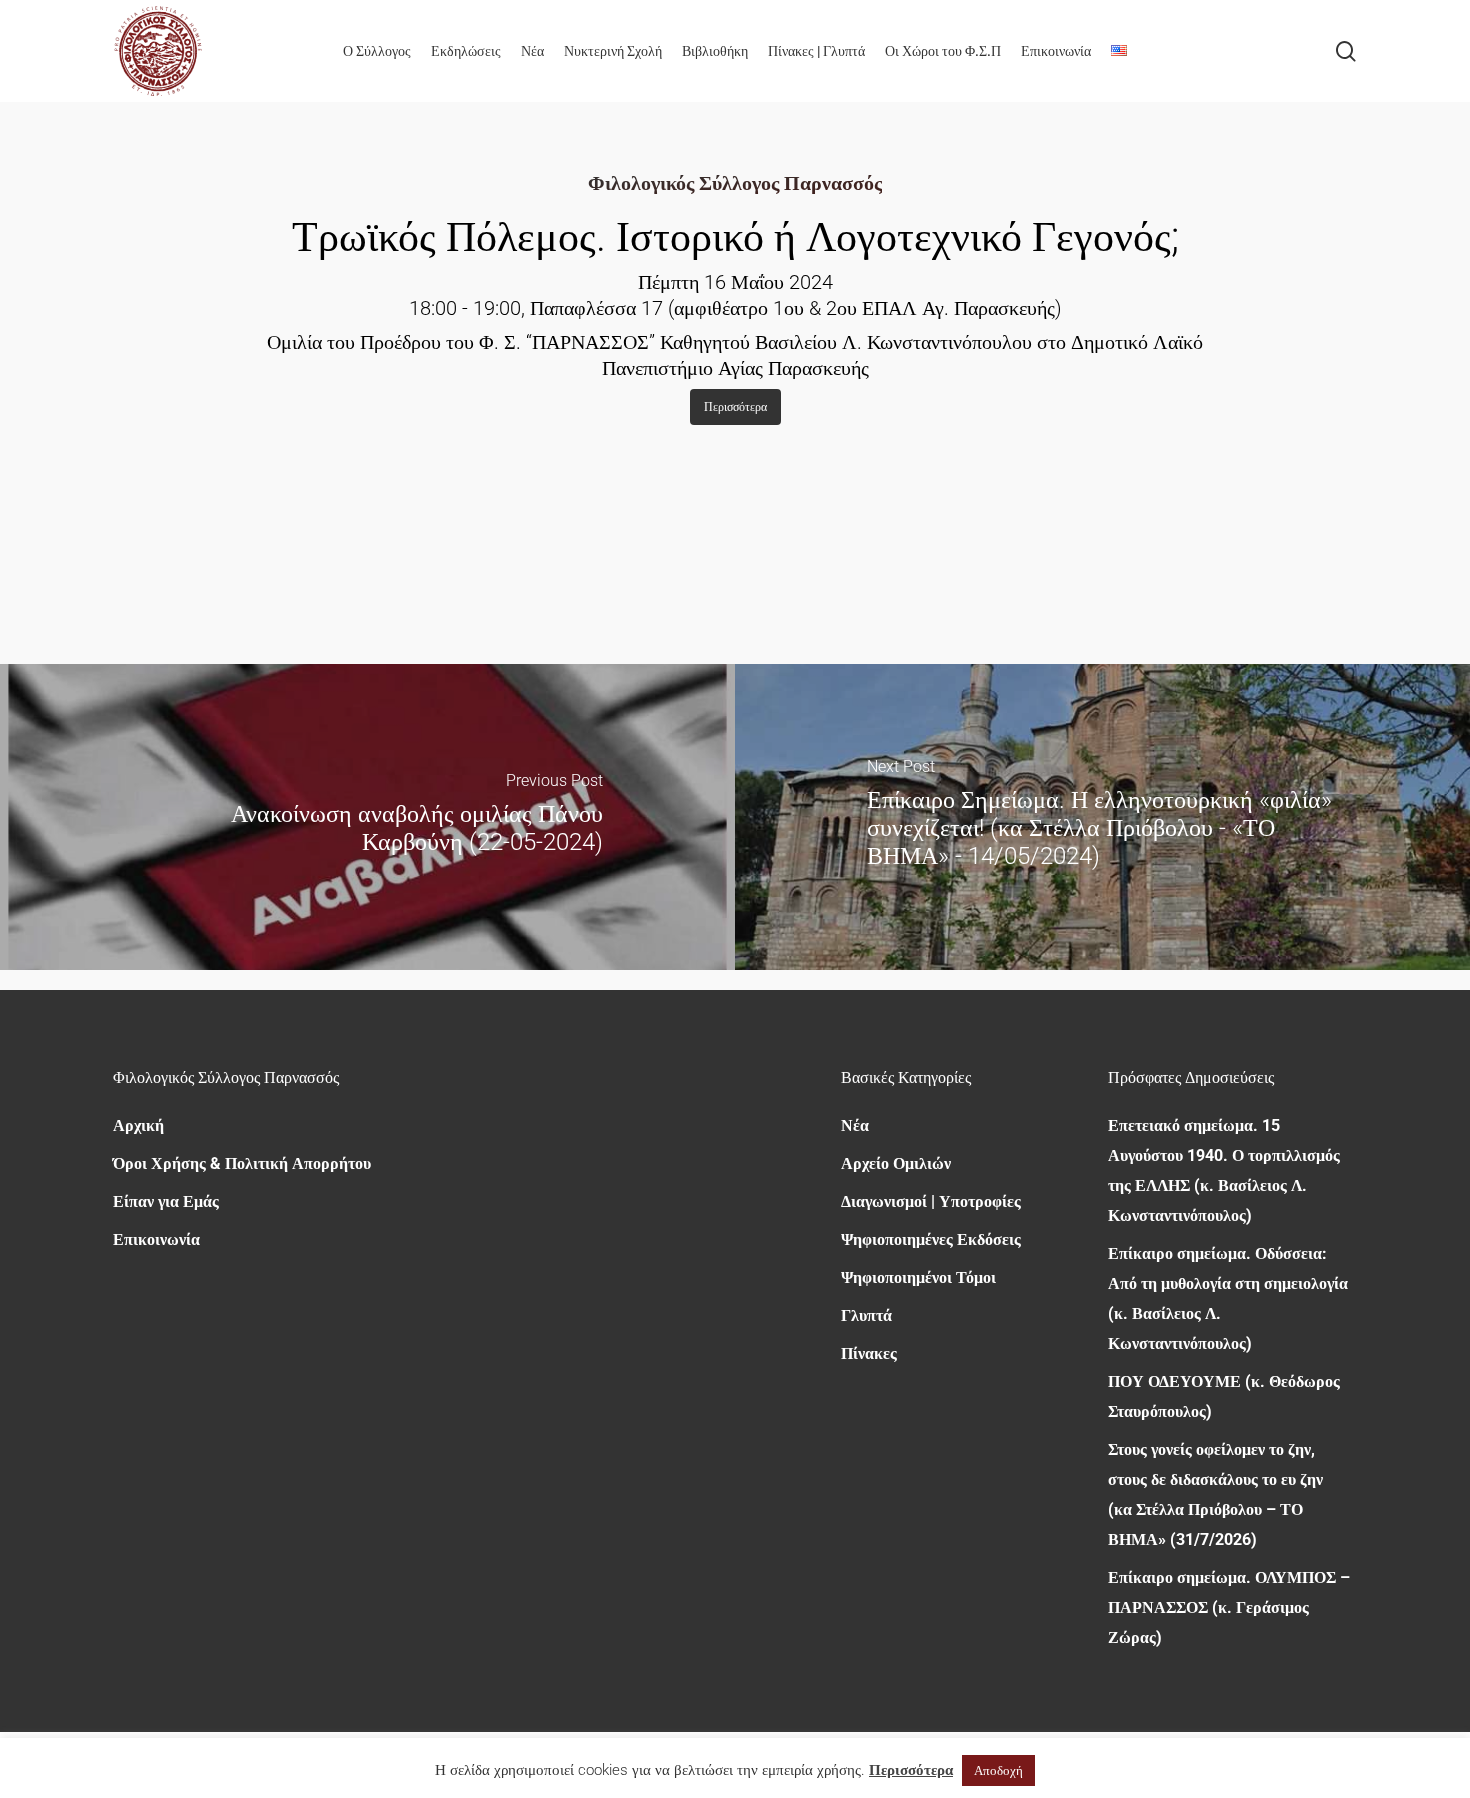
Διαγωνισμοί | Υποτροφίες (931, 1201)
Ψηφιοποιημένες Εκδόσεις (931, 1239)
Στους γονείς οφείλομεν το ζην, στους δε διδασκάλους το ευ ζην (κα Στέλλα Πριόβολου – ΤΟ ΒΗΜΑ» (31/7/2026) (1215, 1494)
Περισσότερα (911, 1770)
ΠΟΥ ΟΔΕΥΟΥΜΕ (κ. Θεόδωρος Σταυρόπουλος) (1224, 1396)
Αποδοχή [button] (998, 1770)
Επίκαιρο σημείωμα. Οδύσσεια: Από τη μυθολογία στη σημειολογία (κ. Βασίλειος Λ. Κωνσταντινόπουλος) (1228, 1298)
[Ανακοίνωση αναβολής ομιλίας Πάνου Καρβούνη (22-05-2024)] (367, 816)
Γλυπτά (866, 1315)
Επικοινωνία (156, 1239)
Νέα (855, 1125)
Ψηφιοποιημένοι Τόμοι (918, 1277)
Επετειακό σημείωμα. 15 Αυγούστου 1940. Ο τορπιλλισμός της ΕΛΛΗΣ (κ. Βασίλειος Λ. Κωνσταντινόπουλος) (1224, 1170)
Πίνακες (869, 1353)
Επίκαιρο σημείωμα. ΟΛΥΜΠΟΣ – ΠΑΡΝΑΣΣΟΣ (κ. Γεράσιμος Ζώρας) (1229, 1607)
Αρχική (138, 1125)
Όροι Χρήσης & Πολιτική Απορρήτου (242, 1163)
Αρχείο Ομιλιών (896, 1163)
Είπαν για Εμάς (166, 1201)
